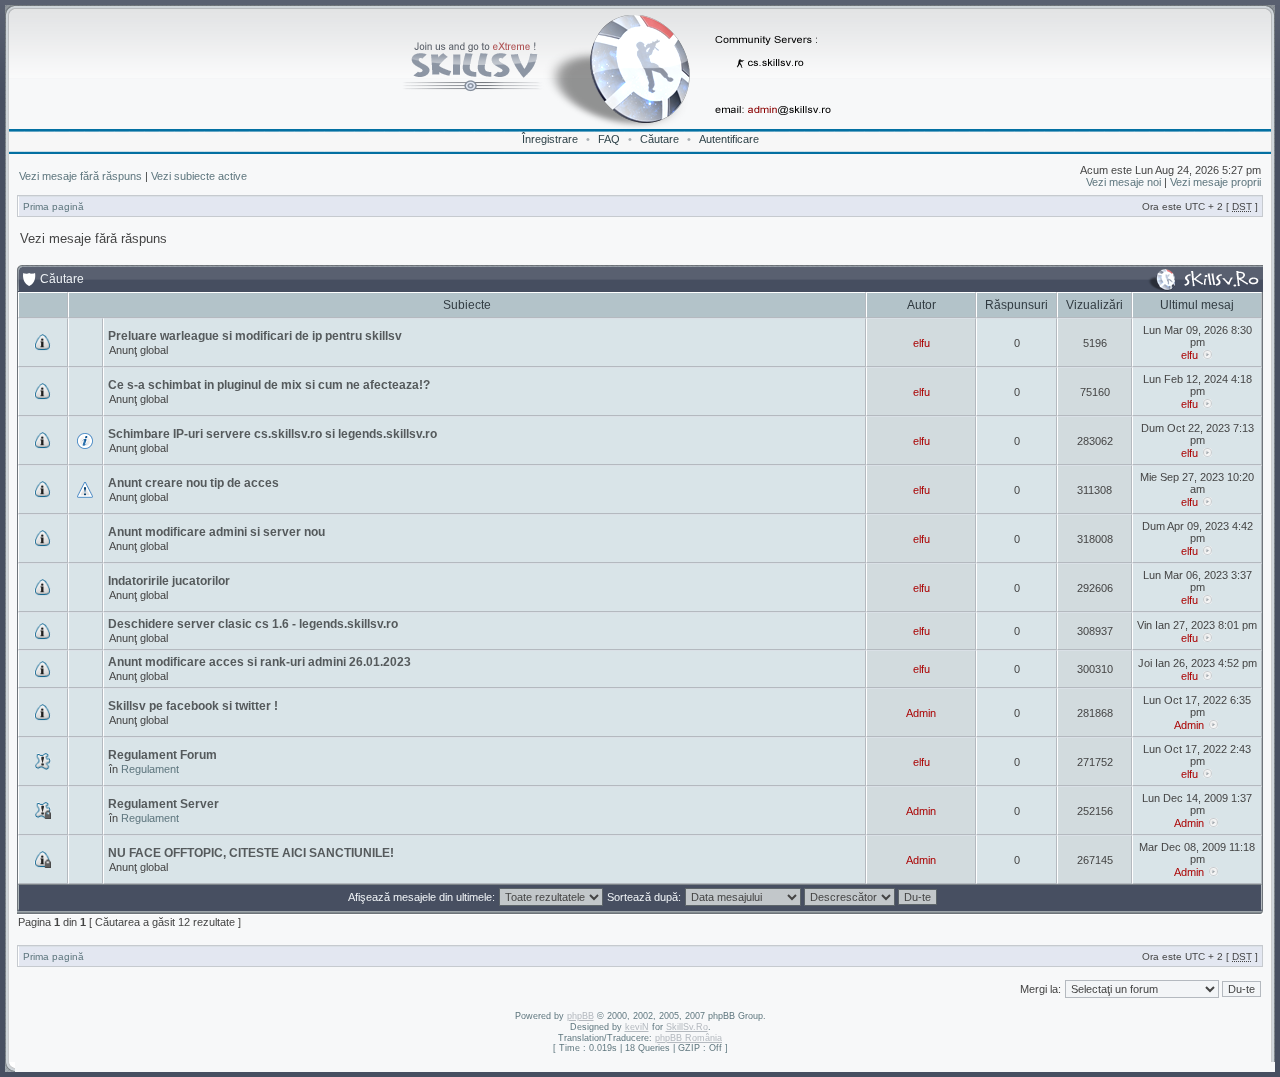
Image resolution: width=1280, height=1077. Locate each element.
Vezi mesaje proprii (1215, 182)
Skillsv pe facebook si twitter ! (193, 706)
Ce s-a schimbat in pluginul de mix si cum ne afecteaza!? (269, 385)
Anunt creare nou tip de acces (193, 483)
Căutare (659, 139)
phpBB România (688, 1038)
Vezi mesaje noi (1123, 182)
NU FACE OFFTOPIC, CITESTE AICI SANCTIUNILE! (251, 853)
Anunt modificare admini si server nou (216, 532)
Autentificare (729, 139)
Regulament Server (163, 804)
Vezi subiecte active (199, 176)
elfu (921, 343)
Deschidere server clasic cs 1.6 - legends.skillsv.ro (253, 624)
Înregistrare (550, 139)
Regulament (150, 769)
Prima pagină (53, 206)
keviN (637, 1027)
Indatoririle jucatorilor (169, 581)
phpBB (580, 1016)
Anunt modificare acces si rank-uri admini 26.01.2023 (259, 662)
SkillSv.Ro (687, 1027)
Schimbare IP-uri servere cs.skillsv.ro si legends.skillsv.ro (272, 434)
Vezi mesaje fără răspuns (80, 176)
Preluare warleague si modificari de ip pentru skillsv (255, 336)
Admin (921, 713)
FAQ (609, 139)
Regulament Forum (162, 755)
